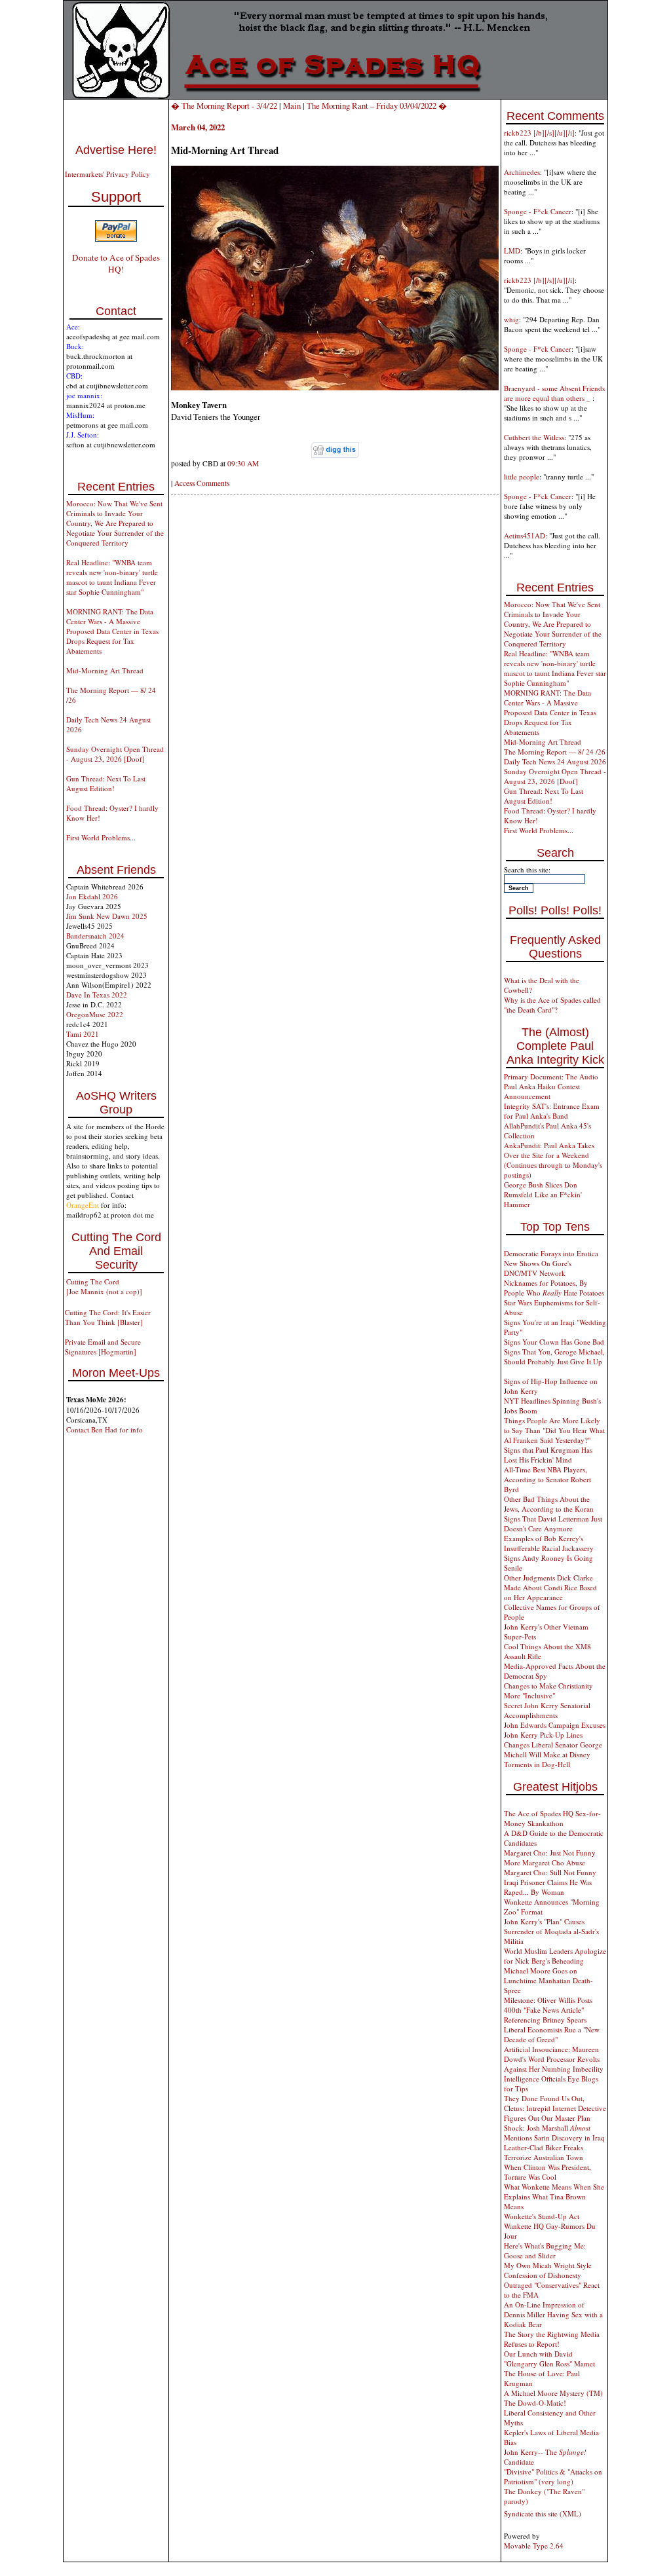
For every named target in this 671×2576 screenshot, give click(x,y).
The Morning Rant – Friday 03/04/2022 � (377, 105)
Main (292, 105)
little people (522, 476)
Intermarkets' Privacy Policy (107, 174)
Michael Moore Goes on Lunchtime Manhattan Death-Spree (548, 1980)
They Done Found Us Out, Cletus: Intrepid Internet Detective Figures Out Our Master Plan (555, 2108)
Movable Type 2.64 (534, 2546)
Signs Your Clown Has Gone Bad (554, 1342)
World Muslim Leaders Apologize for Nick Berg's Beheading (555, 1956)
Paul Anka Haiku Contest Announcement (542, 1091)
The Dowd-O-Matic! (535, 2403)
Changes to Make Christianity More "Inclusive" (548, 1690)
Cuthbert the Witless (534, 437)
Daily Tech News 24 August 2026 (555, 761)
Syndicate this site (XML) (543, 2513)
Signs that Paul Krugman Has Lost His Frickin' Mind (548, 1455)
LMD (512, 251)
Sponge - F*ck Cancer (538, 211)
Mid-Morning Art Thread (105, 670)
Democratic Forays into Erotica (551, 1253)
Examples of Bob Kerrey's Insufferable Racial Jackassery (549, 1543)
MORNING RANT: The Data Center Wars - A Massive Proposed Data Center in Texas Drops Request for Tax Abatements (112, 631)
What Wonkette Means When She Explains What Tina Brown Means (554, 2196)
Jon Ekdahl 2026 (92, 896)
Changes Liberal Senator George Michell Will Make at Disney (553, 1749)
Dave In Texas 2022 (97, 995)
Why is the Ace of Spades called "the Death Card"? (552, 1005)
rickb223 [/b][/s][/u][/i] (539, 133)
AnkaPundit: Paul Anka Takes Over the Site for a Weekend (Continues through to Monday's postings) (553, 1160)
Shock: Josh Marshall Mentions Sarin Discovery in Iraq (554, 2133)
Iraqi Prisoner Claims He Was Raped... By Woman (548, 1887)
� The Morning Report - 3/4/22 (224, 105)
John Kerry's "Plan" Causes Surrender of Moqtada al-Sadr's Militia (551, 1931)
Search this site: (527, 869)
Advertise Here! (116, 150)
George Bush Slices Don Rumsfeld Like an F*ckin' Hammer (543, 1194)
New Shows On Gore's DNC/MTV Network (538, 1268)
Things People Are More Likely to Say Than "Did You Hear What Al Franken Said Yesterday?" (554, 1430)
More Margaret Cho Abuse (545, 1862)
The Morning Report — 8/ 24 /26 (555, 752)
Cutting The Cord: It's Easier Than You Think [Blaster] (108, 1317)
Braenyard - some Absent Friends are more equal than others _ (554, 393)
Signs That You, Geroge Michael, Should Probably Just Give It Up (554, 1356)
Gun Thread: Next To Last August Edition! (106, 783)
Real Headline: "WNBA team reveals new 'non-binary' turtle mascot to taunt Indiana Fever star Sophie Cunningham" (112, 577)
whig (511, 319)
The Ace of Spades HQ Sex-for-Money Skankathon (552, 1818)
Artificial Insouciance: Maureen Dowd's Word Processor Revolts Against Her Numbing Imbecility (554, 2059)
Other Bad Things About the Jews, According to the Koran (549, 1504)
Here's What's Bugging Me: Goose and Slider (545, 2250)
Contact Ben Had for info (105, 1429)
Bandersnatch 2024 (95, 936)
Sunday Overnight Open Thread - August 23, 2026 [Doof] (115, 754)
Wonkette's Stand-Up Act (542, 2216)
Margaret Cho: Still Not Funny (550, 1872)
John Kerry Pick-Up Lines (543, 1735)
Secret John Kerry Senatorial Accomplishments (547, 1710)
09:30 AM (243, 463)
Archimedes (522, 172)
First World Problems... (101, 837)
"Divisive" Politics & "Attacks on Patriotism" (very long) (553, 2476)
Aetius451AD (525, 535)
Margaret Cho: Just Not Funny (550, 1853)
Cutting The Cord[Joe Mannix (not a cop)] (104, 1286)
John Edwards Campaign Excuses (555, 1725)
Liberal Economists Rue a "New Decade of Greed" (552, 2034)
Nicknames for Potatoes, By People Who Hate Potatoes (554, 1288)
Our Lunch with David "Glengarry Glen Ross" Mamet (549, 2359)
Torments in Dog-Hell (537, 1764)
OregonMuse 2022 (95, 1014)
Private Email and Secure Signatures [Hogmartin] (103, 1347)
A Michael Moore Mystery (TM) (553, 2393)
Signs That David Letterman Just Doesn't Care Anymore (553, 1523)
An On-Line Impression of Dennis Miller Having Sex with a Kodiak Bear (553, 2314)
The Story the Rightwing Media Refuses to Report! (552, 2339)
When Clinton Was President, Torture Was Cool (547, 2172)
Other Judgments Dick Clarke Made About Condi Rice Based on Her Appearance (550, 1587)
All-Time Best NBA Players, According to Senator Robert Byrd (547, 1479)
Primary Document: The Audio (551, 1076)
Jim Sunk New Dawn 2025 (107, 916)
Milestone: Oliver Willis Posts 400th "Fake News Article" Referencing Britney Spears (548, 2010)
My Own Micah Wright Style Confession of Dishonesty (548, 2270)
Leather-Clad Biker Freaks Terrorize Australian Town (544, 2152)
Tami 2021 (83, 1034)
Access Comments (202, 483)
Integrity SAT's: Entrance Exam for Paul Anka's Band (552, 1111)
